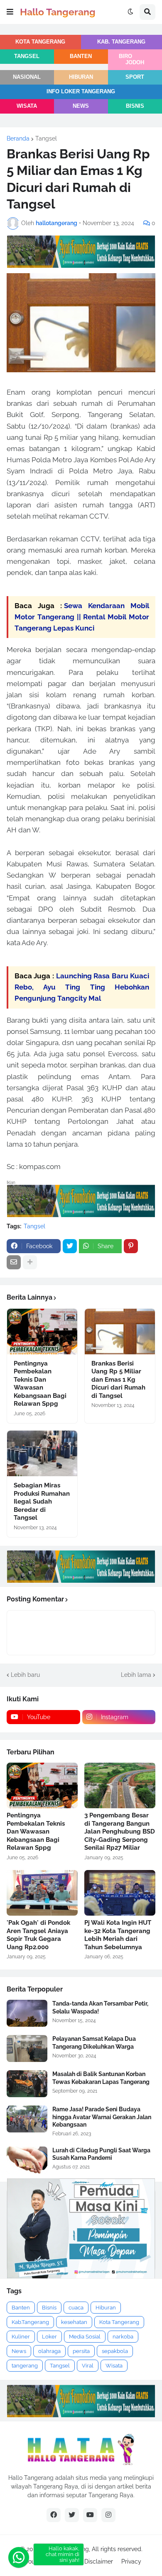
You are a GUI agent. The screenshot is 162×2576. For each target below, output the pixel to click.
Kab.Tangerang (30, 2322)
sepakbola (115, 2351)
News (81, 106)
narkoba (123, 2337)
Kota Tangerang (40, 42)
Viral (88, 2366)
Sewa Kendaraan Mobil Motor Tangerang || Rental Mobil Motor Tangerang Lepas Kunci (82, 617)
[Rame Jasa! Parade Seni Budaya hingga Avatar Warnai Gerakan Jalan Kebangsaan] (27, 2119)
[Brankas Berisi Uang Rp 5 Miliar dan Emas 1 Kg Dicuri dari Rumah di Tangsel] (120, 1332)
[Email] (14, 1262)
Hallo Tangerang (58, 12)
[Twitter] (70, 1246)
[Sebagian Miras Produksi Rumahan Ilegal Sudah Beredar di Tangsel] (42, 1453)
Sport (135, 77)
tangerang (25, 2366)
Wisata (27, 106)
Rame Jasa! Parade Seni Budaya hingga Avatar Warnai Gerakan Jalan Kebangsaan (102, 2117)
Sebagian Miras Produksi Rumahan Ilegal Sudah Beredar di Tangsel (42, 1501)
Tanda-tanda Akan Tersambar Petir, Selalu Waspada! (100, 2007)
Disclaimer (99, 2561)
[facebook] (54, 2515)
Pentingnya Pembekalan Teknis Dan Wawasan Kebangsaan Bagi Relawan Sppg (40, 1384)
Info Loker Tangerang (81, 92)
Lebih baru (25, 1675)
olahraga (49, 2351)
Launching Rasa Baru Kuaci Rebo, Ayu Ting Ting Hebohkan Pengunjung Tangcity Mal (82, 987)
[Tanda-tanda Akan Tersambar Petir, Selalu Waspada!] (27, 2013)
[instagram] (108, 2515)
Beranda (18, 138)
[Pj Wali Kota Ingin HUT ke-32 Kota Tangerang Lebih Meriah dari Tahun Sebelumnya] (120, 1893)
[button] (10, 12)
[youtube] (90, 2515)
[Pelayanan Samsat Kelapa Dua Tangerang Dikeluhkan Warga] (27, 2048)
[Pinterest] (131, 1246)
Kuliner (21, 2337)
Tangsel (27, 56)
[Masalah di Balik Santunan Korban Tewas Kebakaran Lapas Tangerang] (27, 2084)
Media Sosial (85, 2337)
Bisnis (135, 106)
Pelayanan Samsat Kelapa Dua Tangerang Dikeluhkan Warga (94, 2042)
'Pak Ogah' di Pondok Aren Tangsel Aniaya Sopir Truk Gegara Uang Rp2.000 (38, 1935)
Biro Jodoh (131, 59)
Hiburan (81, 77)
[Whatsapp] (19, 2557)
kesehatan (74, 2322)
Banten (81, 56)
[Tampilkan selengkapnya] (30, 1262)
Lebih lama (136, 1675)
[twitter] (72, 2515)
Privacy (131, 2561)
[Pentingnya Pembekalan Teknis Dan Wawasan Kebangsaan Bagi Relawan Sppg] (42, 1332)
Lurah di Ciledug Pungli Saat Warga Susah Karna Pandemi (101, 2154)
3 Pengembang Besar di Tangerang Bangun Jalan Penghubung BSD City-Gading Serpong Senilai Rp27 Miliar (120, 1831)
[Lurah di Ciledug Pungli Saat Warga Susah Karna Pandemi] (27, 2160)
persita (81, 2351)
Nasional (27, 77)
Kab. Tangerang (121, 42)
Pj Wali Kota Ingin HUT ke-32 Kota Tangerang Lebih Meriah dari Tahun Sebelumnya (118, 1935)
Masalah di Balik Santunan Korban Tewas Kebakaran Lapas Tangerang (101, 2078)
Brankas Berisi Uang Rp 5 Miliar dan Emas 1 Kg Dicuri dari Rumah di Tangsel (118, 1380)
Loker (49, 2337)
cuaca (76, 2308)
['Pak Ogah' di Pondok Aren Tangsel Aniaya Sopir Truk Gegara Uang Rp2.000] (42, 1893)
